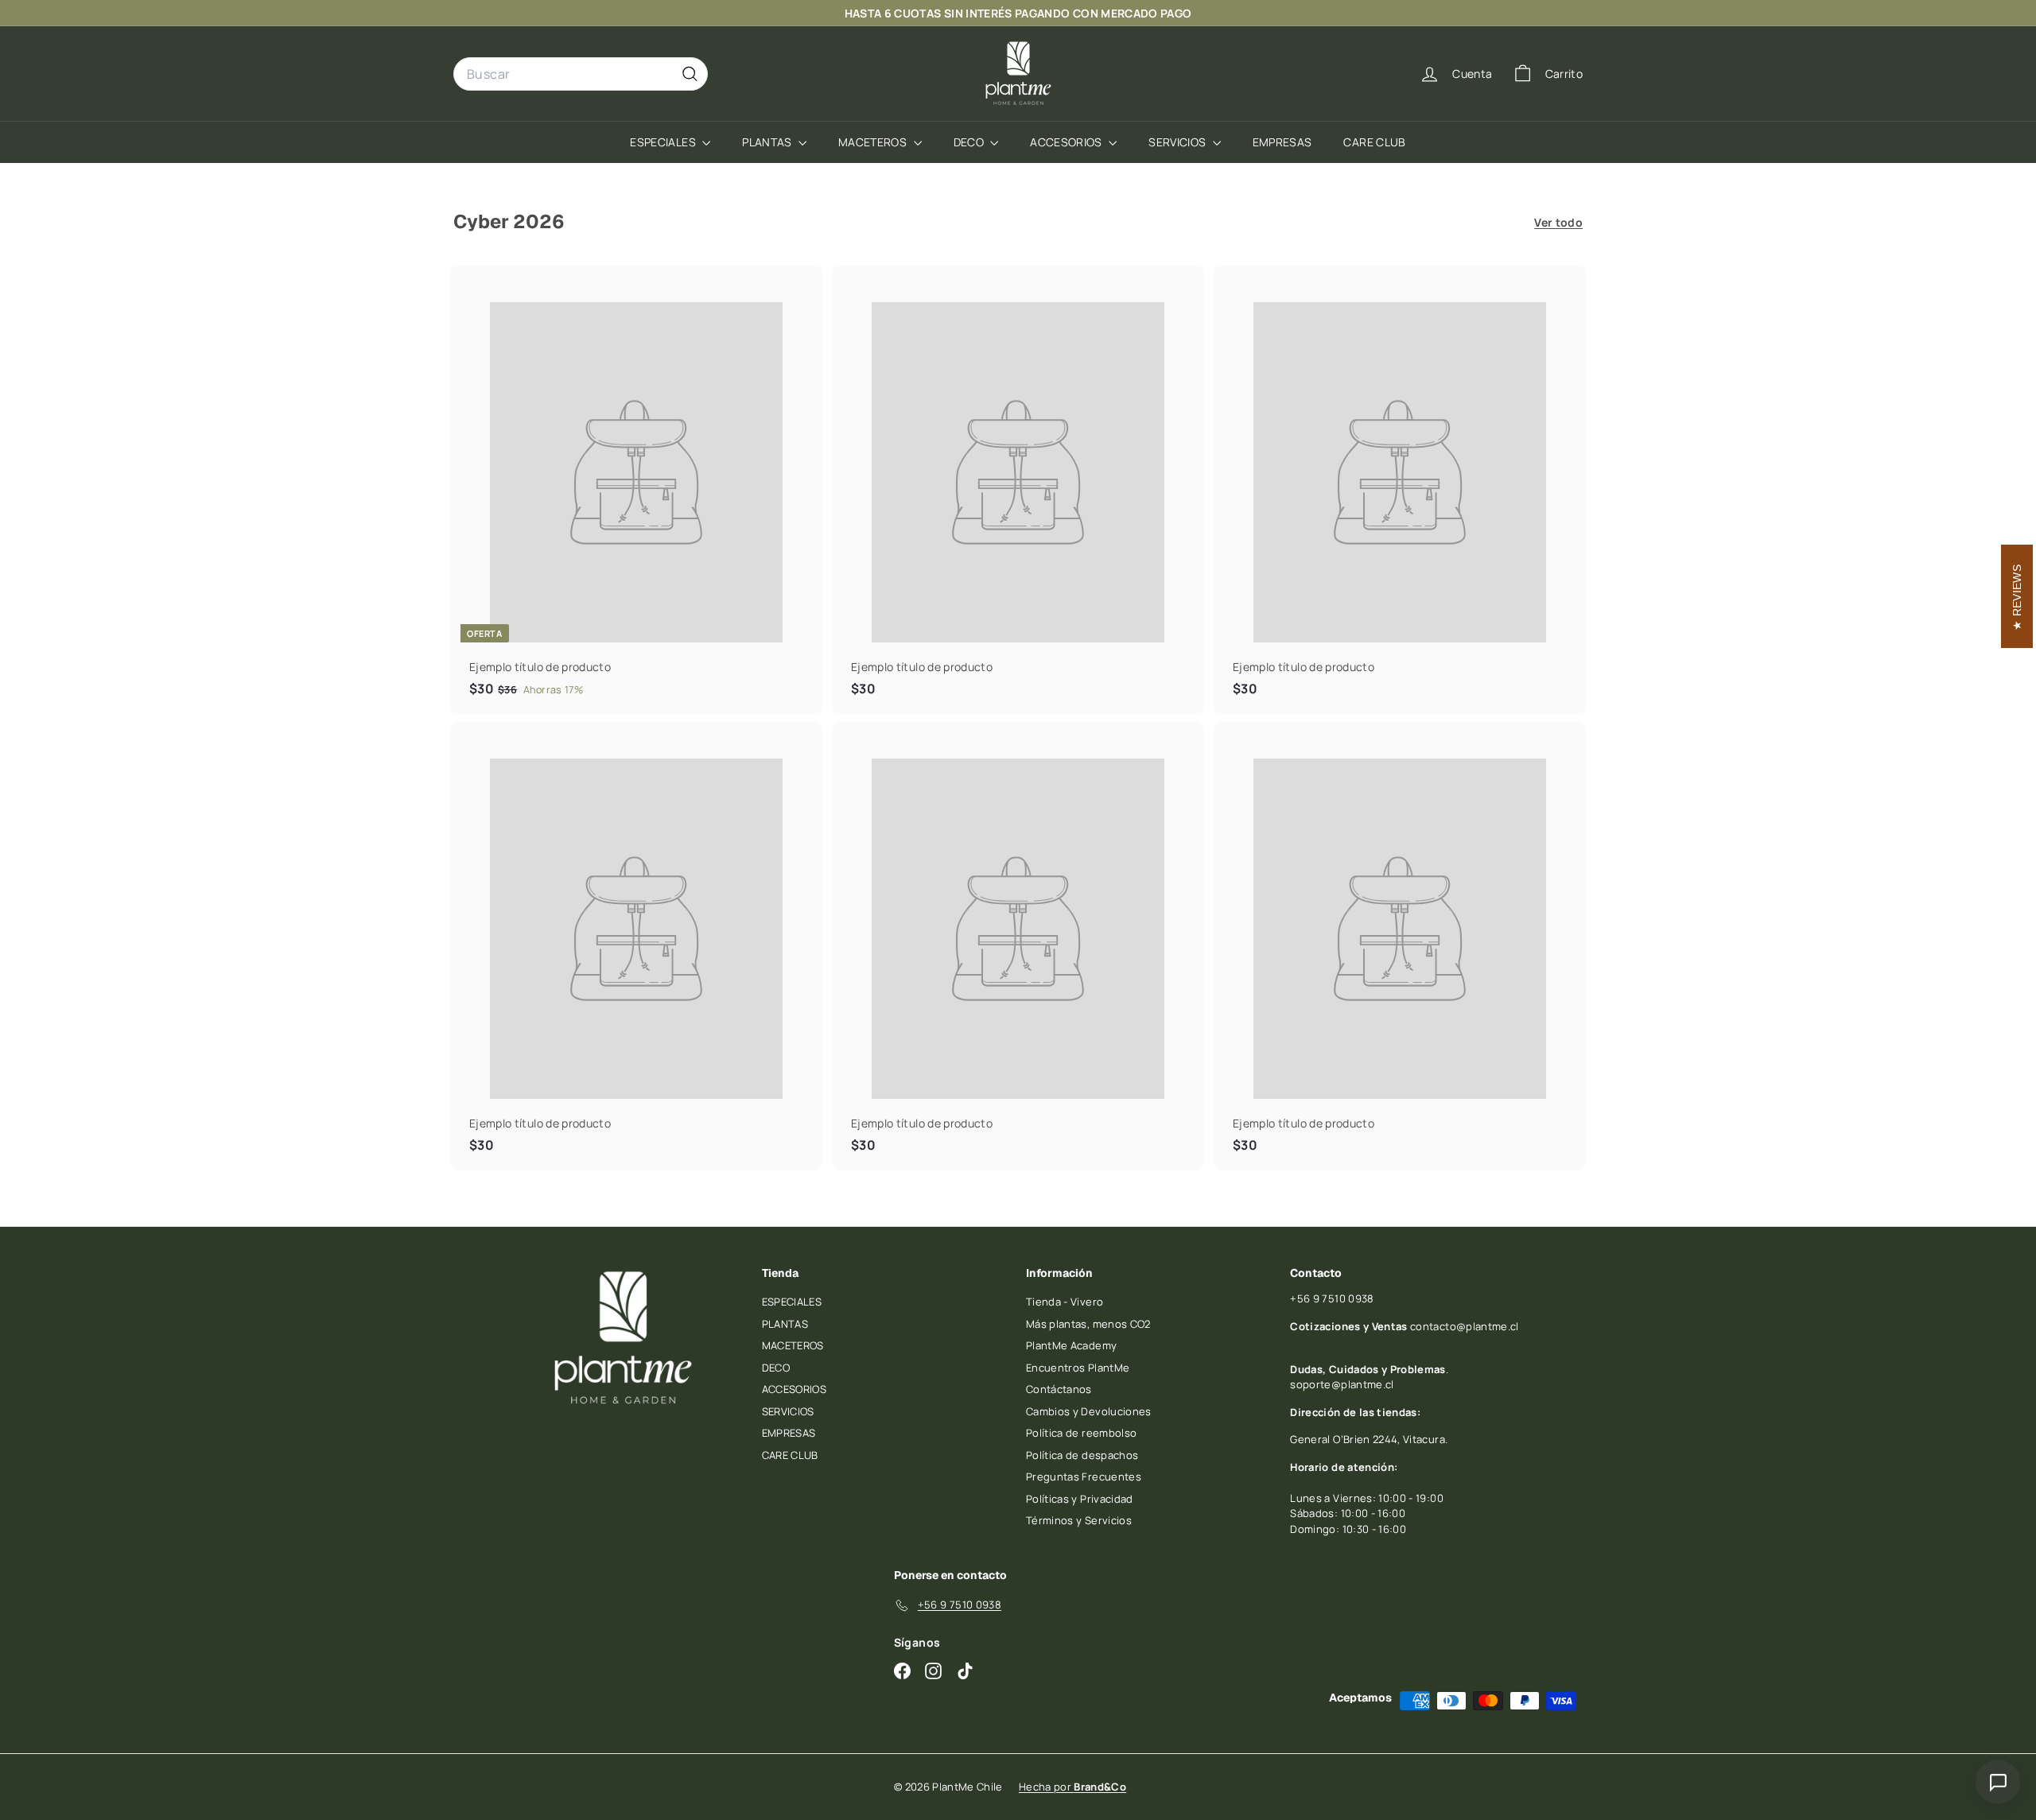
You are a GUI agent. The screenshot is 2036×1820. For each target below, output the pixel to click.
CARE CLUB (1374, 142)
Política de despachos (1082, 1455)
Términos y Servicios (1079, 1520)
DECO (970, 142)
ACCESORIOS (1067, 142)
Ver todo (1558, 222)
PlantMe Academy (1071, 1345)
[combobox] (581, 74)
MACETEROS (874, 142)
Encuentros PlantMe (1078, 1368)
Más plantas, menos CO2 (1088, 1324)
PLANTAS (768, 142)
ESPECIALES (664, 142)
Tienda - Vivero (1065, 1302)
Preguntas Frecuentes (1084, 1477)
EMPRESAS (1282, 142)
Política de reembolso (1081, 1433)
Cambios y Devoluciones (1089, 1411)
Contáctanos (1059, 1389)
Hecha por (1072, 1787)
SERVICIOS (1179, 142)
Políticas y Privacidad (1080, 1499)
